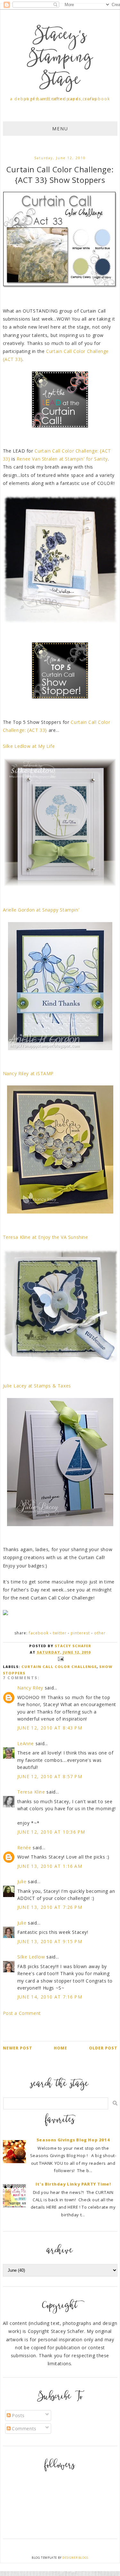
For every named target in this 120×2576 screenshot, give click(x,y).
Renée (24, 1848)
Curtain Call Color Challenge (59, 1667)
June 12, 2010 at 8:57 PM (50, 1776)
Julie (22, 1881)
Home (60, 2048)
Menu (60, 129)
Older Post (103, 2048)
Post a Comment (22, 2013)
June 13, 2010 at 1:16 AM (50, 1866)
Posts (18, 2415)
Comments (24, 2429)
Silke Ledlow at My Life (29, 746)
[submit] (115, 2103)
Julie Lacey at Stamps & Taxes (37, 1386)
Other (100, 1633)
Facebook (39, 1633)
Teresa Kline (31, 1792)
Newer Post (18, 2048)
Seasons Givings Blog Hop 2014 (73, 2140)
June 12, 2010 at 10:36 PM (51, 1832)
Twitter (60, 1633)
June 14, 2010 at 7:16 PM (50, 1997)
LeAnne (26, 1743)
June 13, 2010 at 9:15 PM (50, 1941)
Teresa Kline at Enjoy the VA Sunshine (46, 1237)
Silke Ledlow (31, 1957)
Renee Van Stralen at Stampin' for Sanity (62, 459)
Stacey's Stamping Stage (60, 59)
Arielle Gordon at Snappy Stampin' (41, 910)
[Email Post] (60, 1658)
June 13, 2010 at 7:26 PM (50, 1907)
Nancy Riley (30, 1688)
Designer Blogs (75, 2558)
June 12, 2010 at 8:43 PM (50, 1728)
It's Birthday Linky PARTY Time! (73, 2184)
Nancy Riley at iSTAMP (28, 1073)
